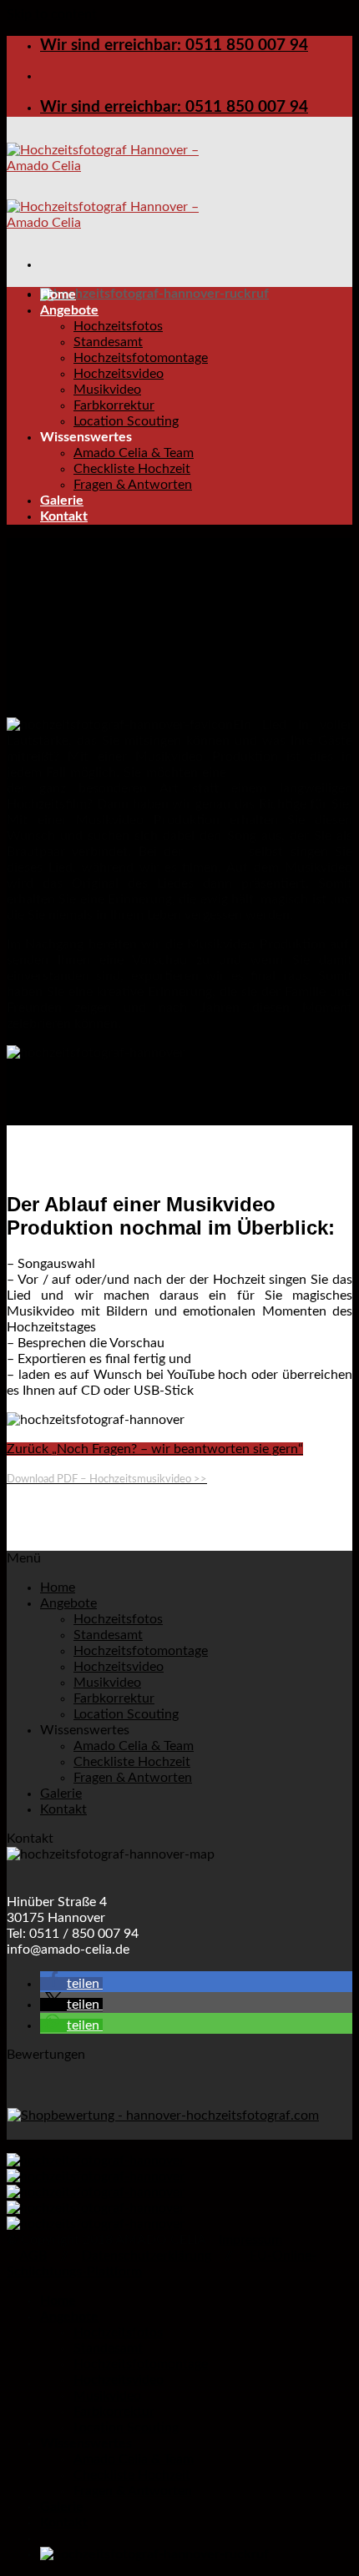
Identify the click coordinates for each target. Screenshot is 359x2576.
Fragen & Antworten (133, 485)
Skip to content (52, 14)
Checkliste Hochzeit (132, 469)
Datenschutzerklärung (147, 2256)
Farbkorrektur (114, 405)
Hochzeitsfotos (118, 326)
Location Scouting (126, 421)
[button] (71, 1984)
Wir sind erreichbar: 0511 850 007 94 (174, 45)
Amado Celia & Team (134, 453)
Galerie (62, 501)
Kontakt (64, 516)
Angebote (69, 310)
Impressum (250, 2240)
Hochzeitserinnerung (291, 772)
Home (58, 294)
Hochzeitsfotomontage (141, 358)
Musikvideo (107, 390)
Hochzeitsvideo (119, 374)
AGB (33, 2256)
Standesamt (108, 342)
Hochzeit (219, 852)
